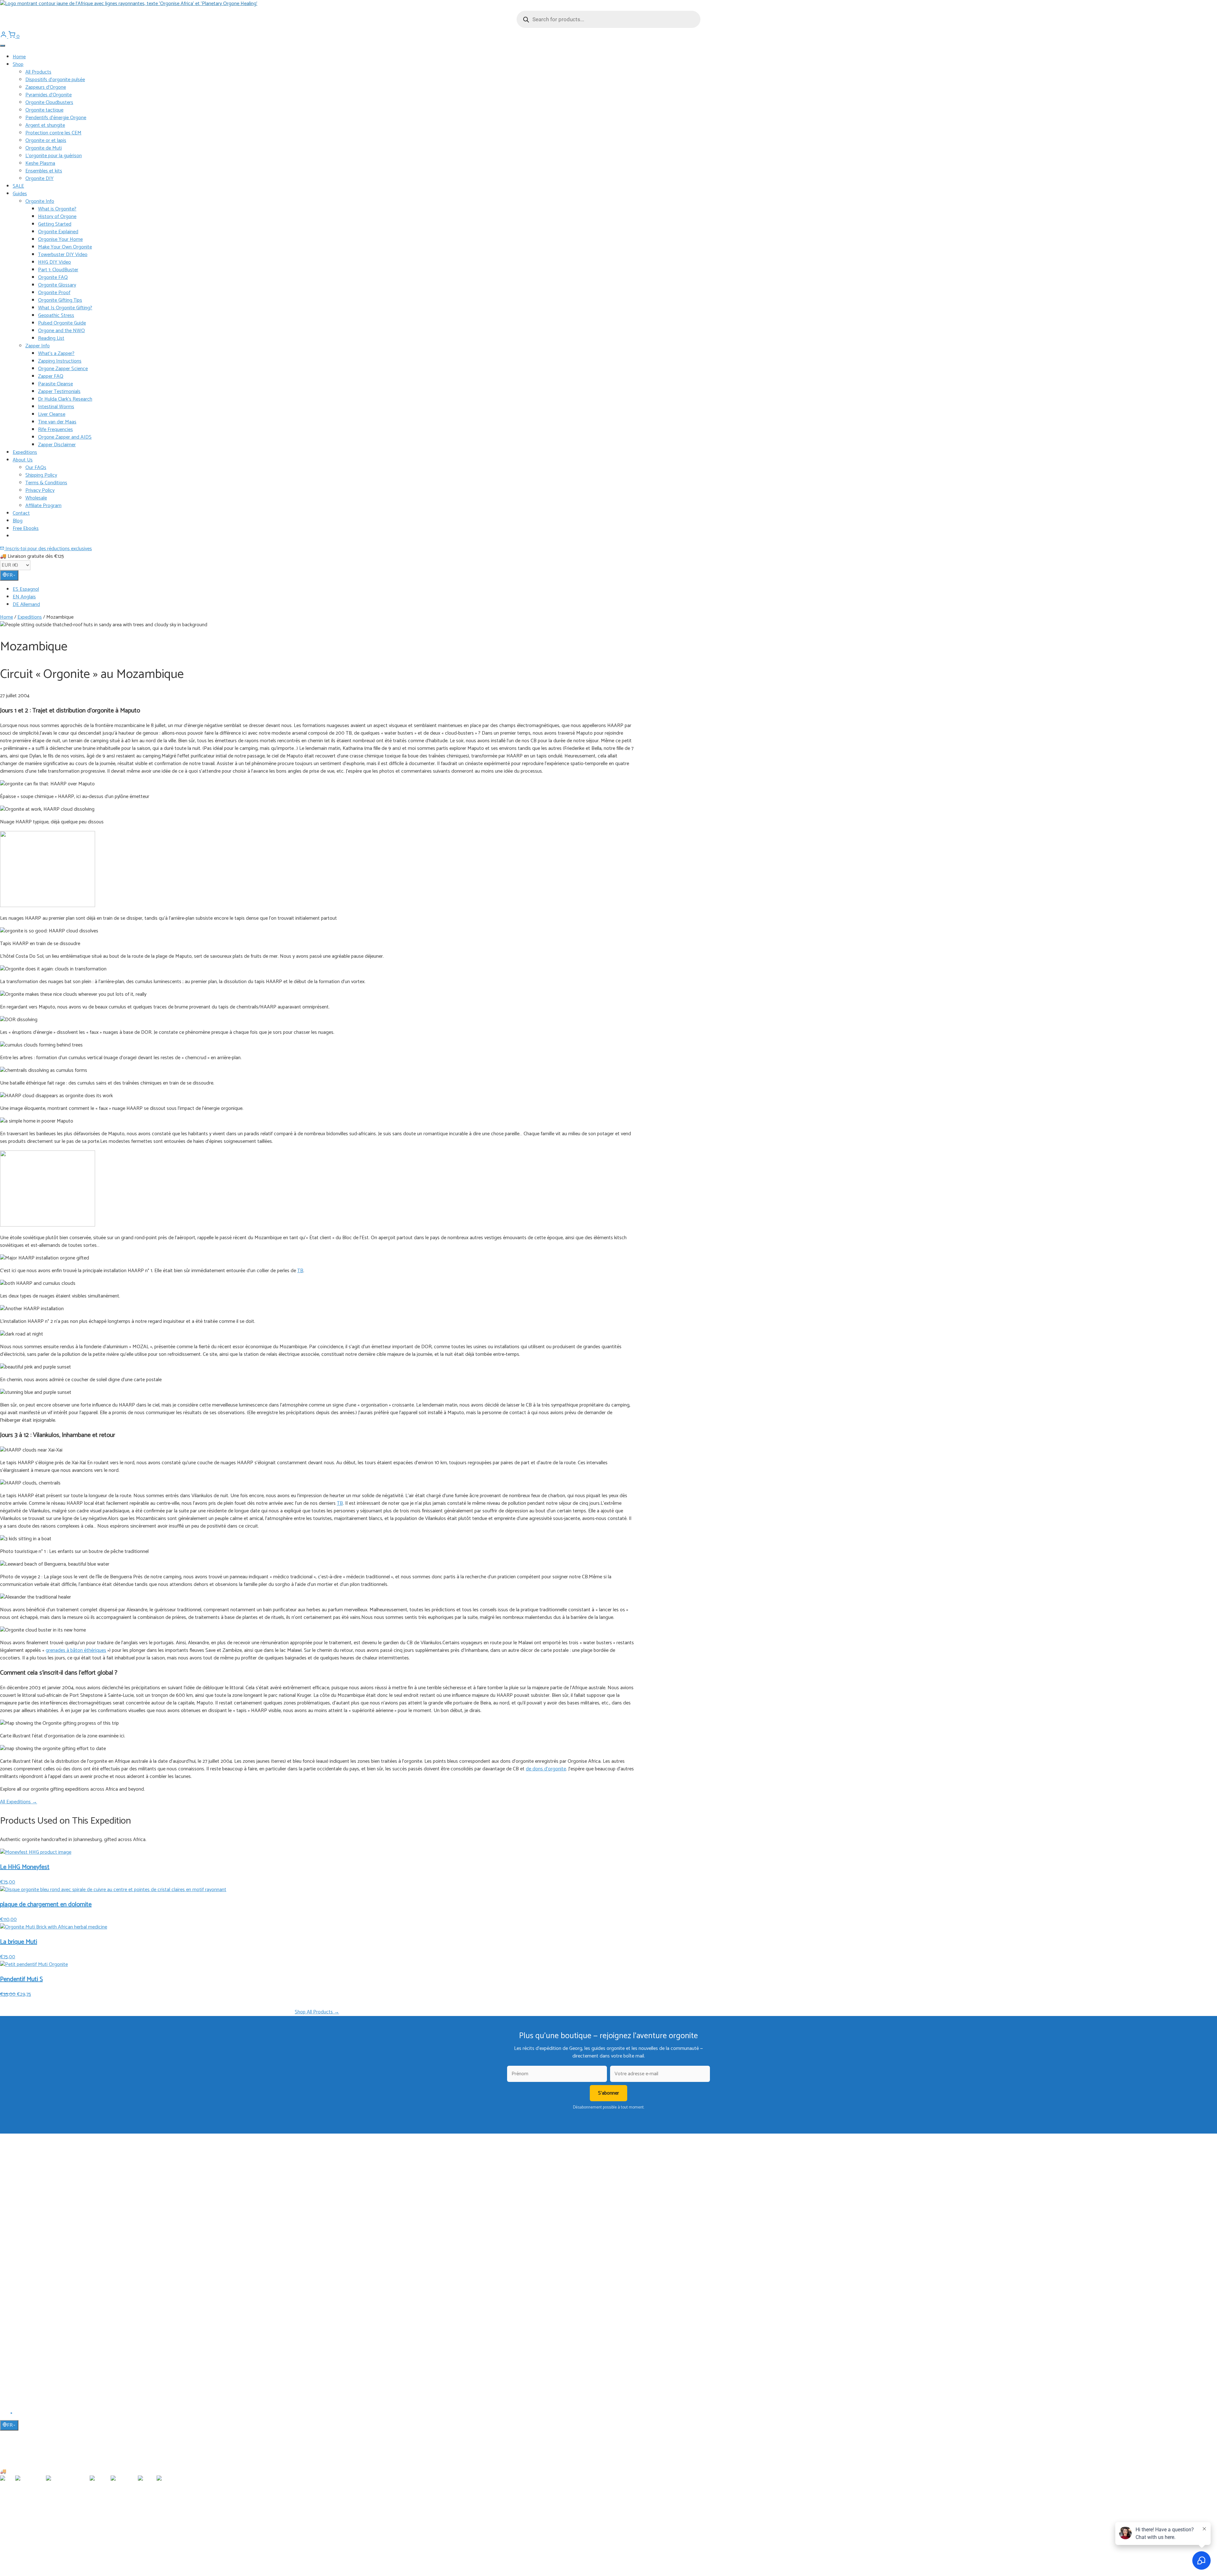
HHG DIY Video (55, 262)
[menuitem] (615, 589)
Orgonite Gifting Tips (60, 300)
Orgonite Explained (58, 232)
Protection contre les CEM (53, 133)
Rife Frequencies (55, 430)
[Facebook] (4, 2415)
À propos (21, 2329)
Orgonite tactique (44, 110)
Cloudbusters (25, 2235)
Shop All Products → (317, 2012)
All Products (38, 72)
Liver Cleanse (52, 414)
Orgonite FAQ (53, 277)
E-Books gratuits (28, 2196)
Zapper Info (38, 346)
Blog (18, 521)
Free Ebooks (26, 528)
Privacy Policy (40, 490)
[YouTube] (12, 2415)
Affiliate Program (43, 506)
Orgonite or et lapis (46, 141)
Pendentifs (23, 2244)
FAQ (17, 2338)
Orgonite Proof (54, 293)
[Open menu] (3, 46)
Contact (21, 513)
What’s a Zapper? (56, 354)
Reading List (51, 338)
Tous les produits (29, 2226)
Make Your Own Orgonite (65, 247)
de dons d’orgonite (546, 1769)
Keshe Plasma (40, 163)
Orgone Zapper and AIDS (65, 437)
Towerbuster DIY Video (63, 255)
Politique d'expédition (33, 2347)
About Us (23, 460)
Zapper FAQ (51, 376)
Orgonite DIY (39, 179)
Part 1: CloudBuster (58, 270)
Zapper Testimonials (59, 392)
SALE (18, 186)
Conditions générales (32, 2356)
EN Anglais (24, 597)
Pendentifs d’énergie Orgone (56, 118)
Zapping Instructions (60, 361)
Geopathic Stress (56, 316)
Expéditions (23, 2186)
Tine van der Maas (57, 422)
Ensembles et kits (44, 171)
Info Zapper (23, 2168)
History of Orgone (57, 217)
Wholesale (36, 498)
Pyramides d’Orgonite (48, 95)
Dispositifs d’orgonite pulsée (55, 80)
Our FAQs (36, 468)
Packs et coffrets (28, 2290)
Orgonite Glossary (57, 285)
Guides (20, 194)
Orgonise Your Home (60, 239)
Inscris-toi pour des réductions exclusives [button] (48, 549)
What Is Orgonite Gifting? (65, 308)
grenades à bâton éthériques (76, 1650)
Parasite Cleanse (55, 384)
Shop (18, 64)
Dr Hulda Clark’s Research (65, 399)
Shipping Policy (41, 475)
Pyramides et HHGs (31, 2253)
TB (300, 1271)
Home (19, 57)
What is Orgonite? (57, 209)
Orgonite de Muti (44, 148)
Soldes (19, 2299)
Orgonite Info (40, 201)
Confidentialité (26, 2366)
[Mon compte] (4, 37)
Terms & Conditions (46, 483)
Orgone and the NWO (61, 331)
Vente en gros (26, 2375)
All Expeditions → (19, 1802)
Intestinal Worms (56, 407)
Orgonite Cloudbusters (49, 103)
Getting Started (55, 224)
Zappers (20, 2262)
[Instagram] (19, 2415)
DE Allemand (26, 605)
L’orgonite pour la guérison (54, 156)
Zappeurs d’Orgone (46, 87)
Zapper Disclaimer (57, 445)
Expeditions (25, 452)
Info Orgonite (26, 2159)
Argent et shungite (45, 125)
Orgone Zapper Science (63, 369)
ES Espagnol (26, 589)
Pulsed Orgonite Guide (62, 323)
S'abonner (608, 2093)
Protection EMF (27, 2271)
